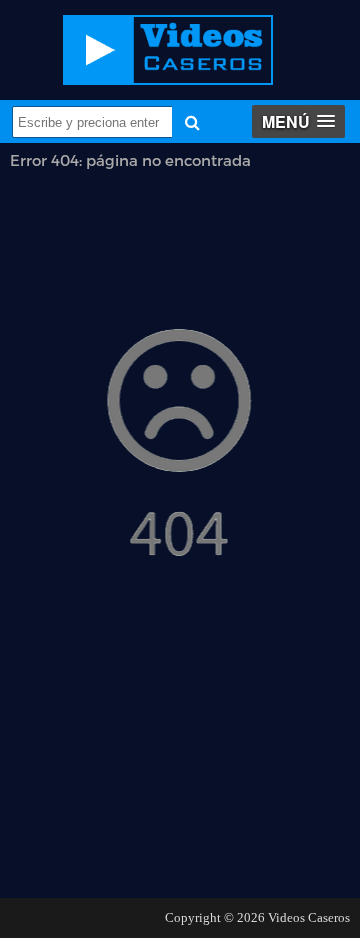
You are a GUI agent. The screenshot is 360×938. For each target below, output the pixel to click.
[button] (298, 121)
